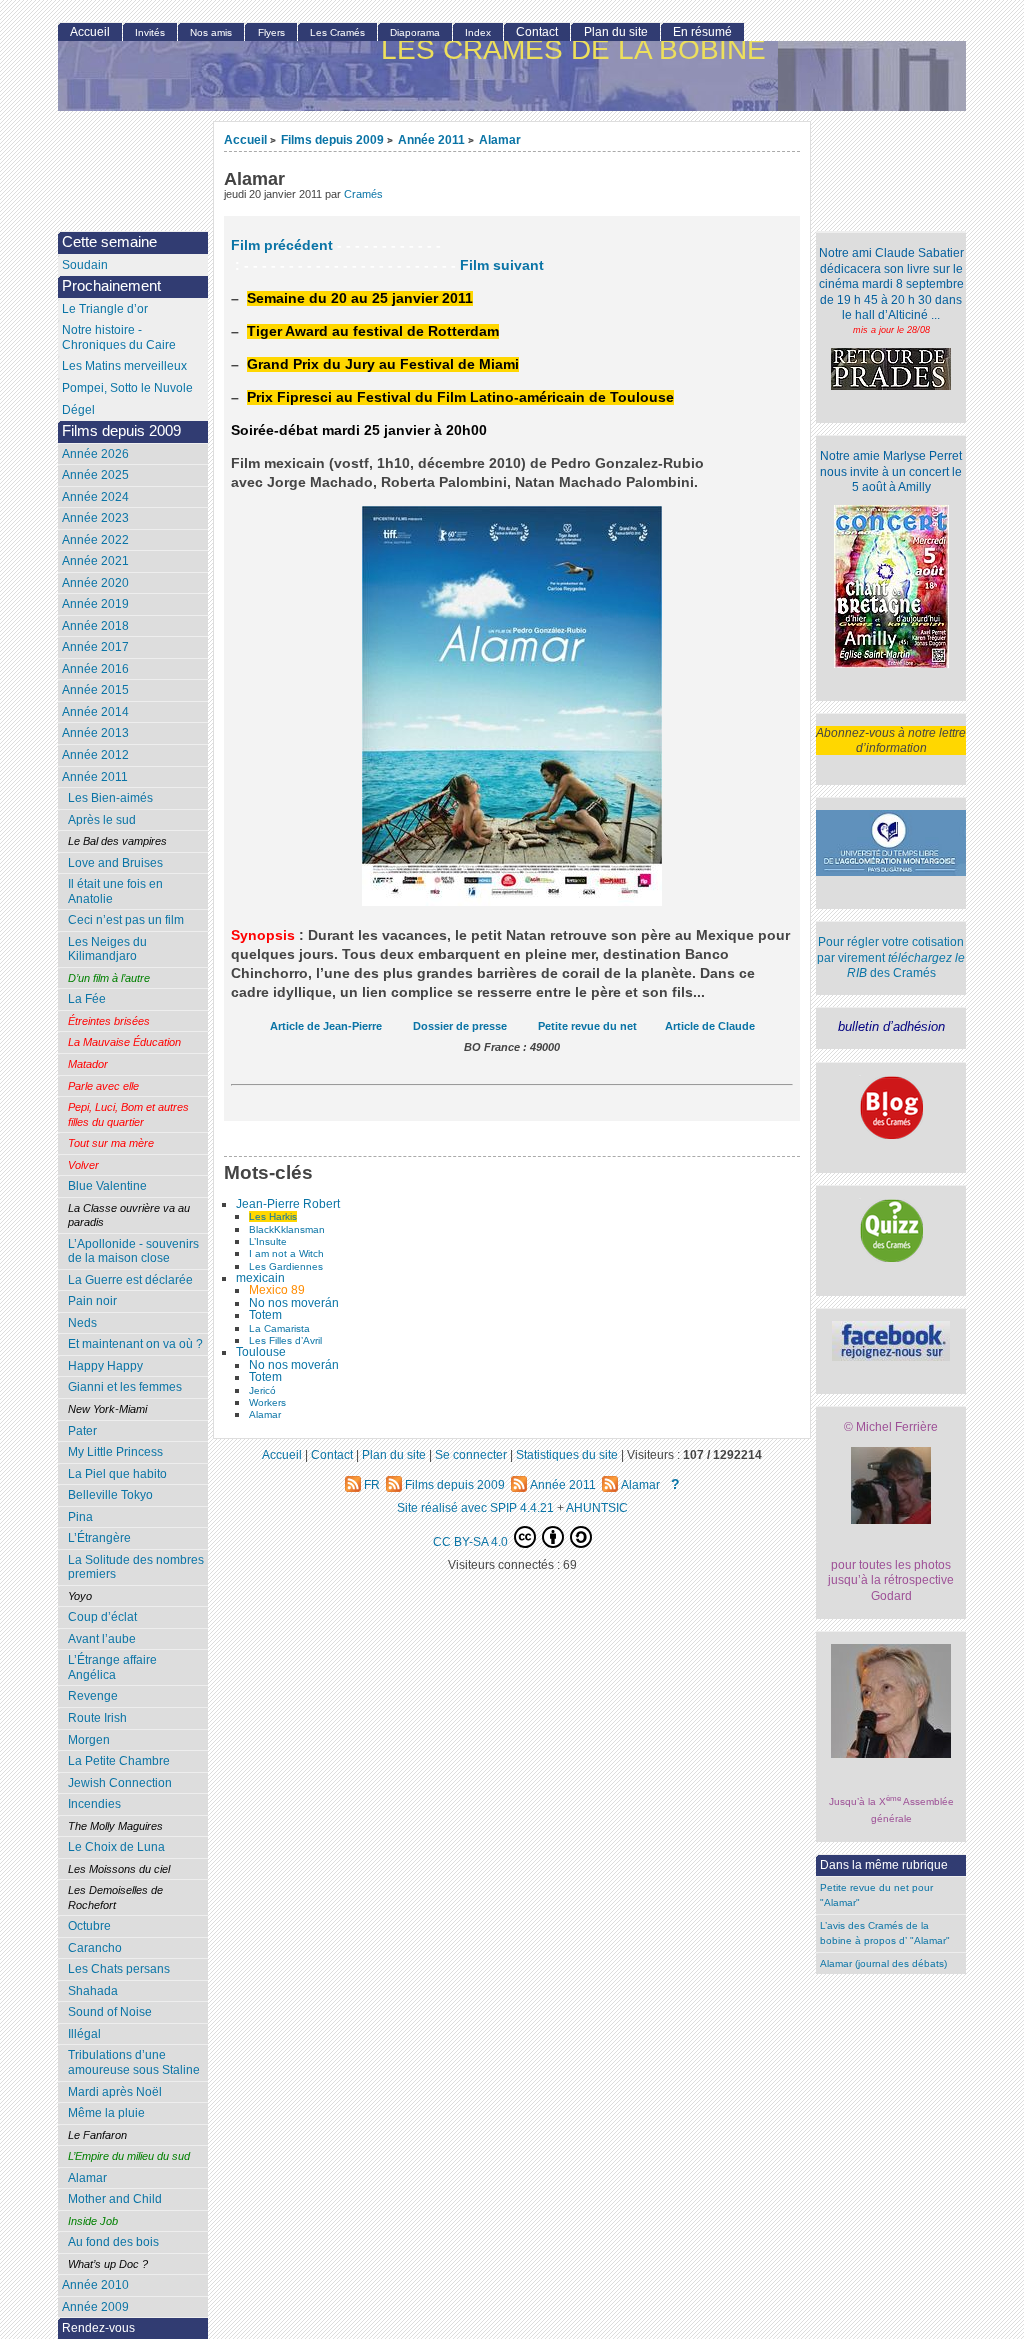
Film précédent (282, 245)
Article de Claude (710, 1026)
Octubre (89, 1926)
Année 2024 (95, 497)
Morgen (89, 1740)
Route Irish (97, 1718)
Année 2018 (95, 626)
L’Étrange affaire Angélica (112, 1667)
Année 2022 (95, 540)
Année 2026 (95, 454)
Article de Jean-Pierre (326, 1026)
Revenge (93, 1696)
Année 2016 (95, 669)
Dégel (78, 410)
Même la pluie (106, 2113)
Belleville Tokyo (110, 1495)
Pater (82, 1431)
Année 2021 (95, 561)
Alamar (500, 139)
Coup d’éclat (102, 1617)
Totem (265, 1315)
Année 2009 (95, 2307)
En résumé (702, 32)
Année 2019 (95, 604)
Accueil (245, 139)
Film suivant (502, 265)
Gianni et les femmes (125, 1387)
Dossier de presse (460, 1026)
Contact (537, 32)
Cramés (363, 194)
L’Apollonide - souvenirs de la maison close (133, 1251)
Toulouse (261, 1352)
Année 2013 (95, 733)
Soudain (85, 265)
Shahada (93, 1991)
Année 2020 (95, 583)
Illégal (84, 2034)
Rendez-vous (98, 2328)
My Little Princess (115, 1452)
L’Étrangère (99, 1538)
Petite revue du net (587, 1026)
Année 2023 (95, 518)
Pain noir (92, 1301)
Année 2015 (95, 690)
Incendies (94, 1804)
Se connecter (471, 1454)
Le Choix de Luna (116, 1847)
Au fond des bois (113, 2242)
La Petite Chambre (119, 1761)
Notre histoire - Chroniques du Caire (119, 337)
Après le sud (102, 820)
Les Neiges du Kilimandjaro (107, 949)
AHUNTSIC (597, 1507)
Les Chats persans (119, 1969)
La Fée (87, 999)
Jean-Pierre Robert (288, 1204)
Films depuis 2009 (332, 139)
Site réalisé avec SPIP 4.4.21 (475, 1507)
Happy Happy (105, 1366)
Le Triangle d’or (105, 309)
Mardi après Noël (115, 2092)
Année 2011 (431, 139)
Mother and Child (115, 2199)
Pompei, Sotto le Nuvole (127, 388)
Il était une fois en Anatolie (115, 891)
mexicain (260, 1278)
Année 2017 (95, 647)
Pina (80, 1517)
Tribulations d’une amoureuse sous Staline (134, 2062)
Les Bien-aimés (110, 798)
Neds (82, 1323)
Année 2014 (95, 712)
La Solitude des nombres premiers (136, 1567)
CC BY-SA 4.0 (472, 1541)
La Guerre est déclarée (130, 1280)
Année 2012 (95, 755)
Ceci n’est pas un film (126, 920)
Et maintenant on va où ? (135, 1344)
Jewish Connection (120, 1783)
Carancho (95, 1948)
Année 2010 (95, 2285)
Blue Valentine (107, 1186)
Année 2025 (95, 475)
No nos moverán (294, 1303)
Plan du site (616, 32)
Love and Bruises (115, 863)
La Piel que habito (117, 1474)
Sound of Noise (110, 2012)
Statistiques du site (567, 1454)
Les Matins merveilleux (124, 366)
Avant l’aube (102, 1639)
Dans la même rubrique (884, 1865)
